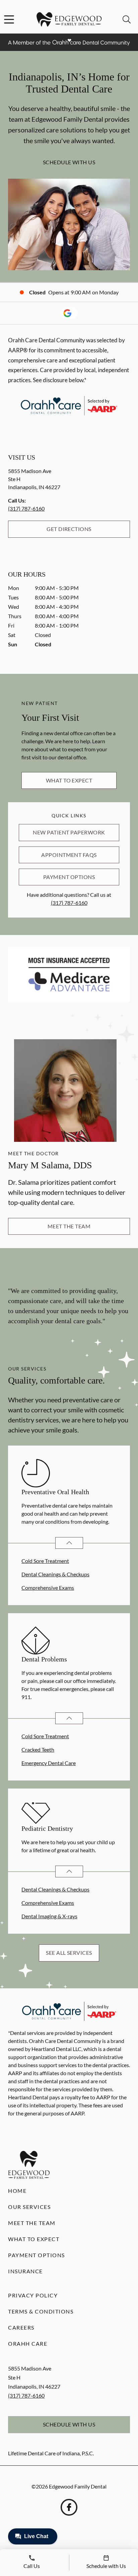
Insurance (25, 2271)
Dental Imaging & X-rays (49, 1916)
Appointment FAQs (69, 855)
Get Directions (69, 529)
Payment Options (69, 877)
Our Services (29, 2207)
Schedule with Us (69, 162)
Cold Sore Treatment (45, 1561)
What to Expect (69, 780)
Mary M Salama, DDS (50, 1165)
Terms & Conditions (41, 2311)
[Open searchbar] (127, 19)
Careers (21, 2327)
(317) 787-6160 (26, 508)
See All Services (69, 1953)
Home (17, 2191)
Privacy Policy (33, 2295)
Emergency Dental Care (49, 1763)
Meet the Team (69, 1226)
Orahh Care (28, 2344)
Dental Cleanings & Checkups (55, 1574)
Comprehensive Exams (48, 1588)
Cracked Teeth (38, 1749)
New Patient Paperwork (69, 832)
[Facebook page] (69, 2507)
